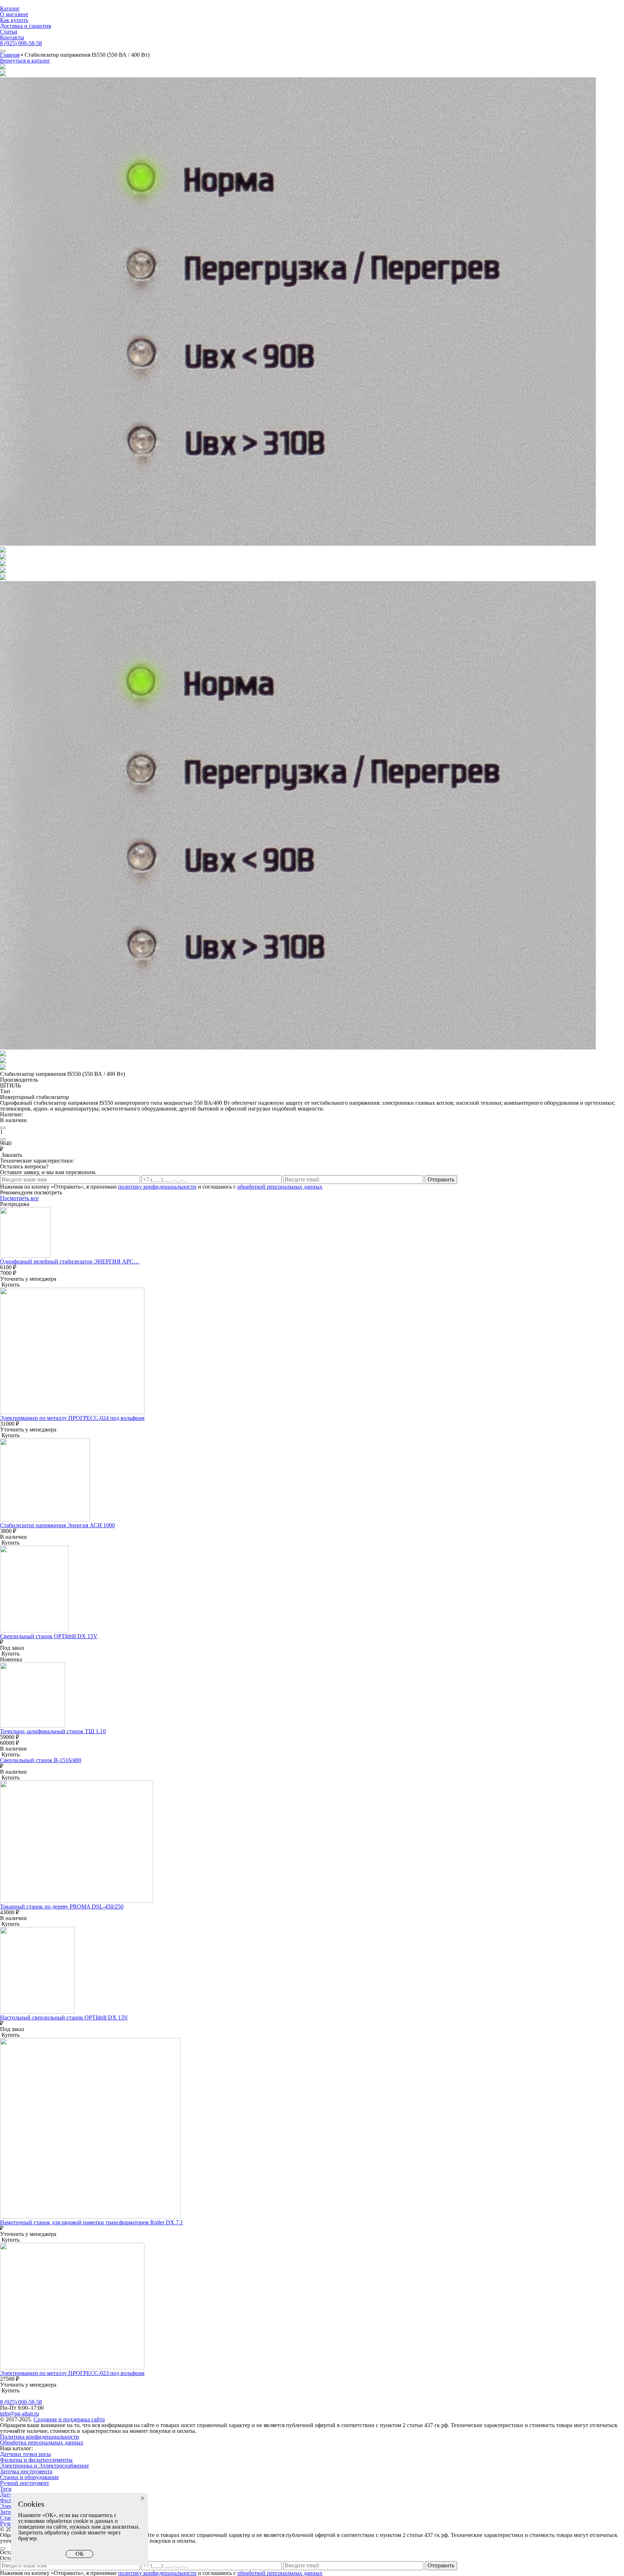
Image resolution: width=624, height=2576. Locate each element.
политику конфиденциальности (157, 1187)
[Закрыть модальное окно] (3, 2549)
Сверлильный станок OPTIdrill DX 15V (49, 1636)
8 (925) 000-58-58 (21, 43)
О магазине (14, 14)
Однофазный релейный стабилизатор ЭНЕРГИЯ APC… (70, 1261)
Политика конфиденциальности (40, 2437)
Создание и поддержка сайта (69, 2419)
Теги (6, 2489)
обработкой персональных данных (280, 1187)
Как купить (14, 20)
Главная (10, 55)
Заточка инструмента (26, 2471)
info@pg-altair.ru (19, 2414)
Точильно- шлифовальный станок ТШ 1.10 (53, 1731)
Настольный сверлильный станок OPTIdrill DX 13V (64, 2017)
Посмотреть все (19, 1198)
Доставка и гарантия (25, 26)
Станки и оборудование (29, 2477)
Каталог (10, 8)
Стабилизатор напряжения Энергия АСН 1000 (57, 1525)
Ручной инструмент (25, 2483)
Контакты (12, 37)
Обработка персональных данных (42, 2442)
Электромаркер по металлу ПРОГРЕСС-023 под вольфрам (72, 2373)
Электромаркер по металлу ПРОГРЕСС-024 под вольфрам (72, 1418)
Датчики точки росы (25, 2454)
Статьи (9, 32)
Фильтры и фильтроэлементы (36, 2460)
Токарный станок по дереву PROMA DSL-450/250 (62, 1907)
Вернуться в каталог (25, 61)
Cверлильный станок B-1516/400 (41, 1760)
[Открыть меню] (3, 51)
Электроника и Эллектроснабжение (44, 2466)
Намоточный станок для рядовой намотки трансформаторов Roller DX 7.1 (92, 2222)
